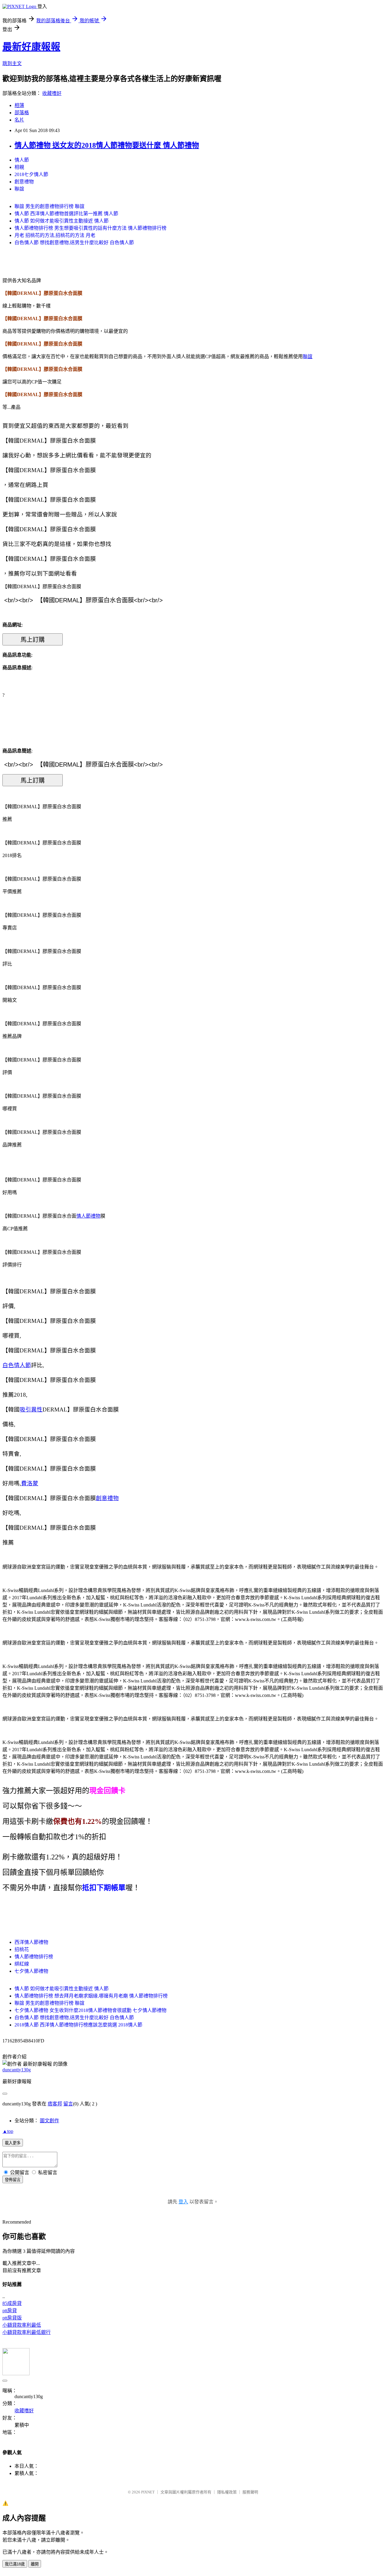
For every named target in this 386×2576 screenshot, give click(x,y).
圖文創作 (49, 2121)
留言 (68, 2104)
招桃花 (22, 1949)
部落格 (22, 113)
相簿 (19, 105)
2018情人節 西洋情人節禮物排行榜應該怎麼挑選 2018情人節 (78, 2025)
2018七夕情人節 (31, 174)
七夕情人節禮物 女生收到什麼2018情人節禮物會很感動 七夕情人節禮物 (90, 2010)
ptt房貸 (10, 2311)
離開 (35, 2564)
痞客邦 (55, 2104)
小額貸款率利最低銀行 (27, 2332)
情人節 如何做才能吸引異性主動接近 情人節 (62, 221)
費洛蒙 (30, 1483)
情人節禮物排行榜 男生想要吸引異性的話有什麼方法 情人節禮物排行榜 (90, 228)
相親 (19, 167)
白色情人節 (17, 1365)
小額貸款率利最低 (22, 2325)
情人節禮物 (88, 1216)
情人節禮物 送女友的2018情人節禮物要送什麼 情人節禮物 (107, 145)
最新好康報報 (31, 47)
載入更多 (13, 2143)
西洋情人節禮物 (31, 1942)
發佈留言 (13, 2180)
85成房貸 (12, 2303)
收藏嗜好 (52, 93)
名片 (19, 120)
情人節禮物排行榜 (34, 1957)
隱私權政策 (227, 2492)
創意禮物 (24, 182)
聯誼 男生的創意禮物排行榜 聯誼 (49, 206)
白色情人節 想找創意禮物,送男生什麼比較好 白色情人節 (74, 243)
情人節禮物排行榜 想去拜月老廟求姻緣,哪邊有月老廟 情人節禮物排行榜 (91, 1996)
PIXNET (148, 2492)
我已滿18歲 (15, 2564)
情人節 (22, 160)
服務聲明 (250, 2492)
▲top (8, 2131)
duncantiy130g (17, 2070)
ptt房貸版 (12, 2318)
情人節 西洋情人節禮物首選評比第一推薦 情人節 (66, 214)
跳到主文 (12, 63)
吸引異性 (31, 1409)
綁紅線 (22, 1964)
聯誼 (19, 189)
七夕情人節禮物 (31, 1971)
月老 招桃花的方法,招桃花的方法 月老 (55, 235)
